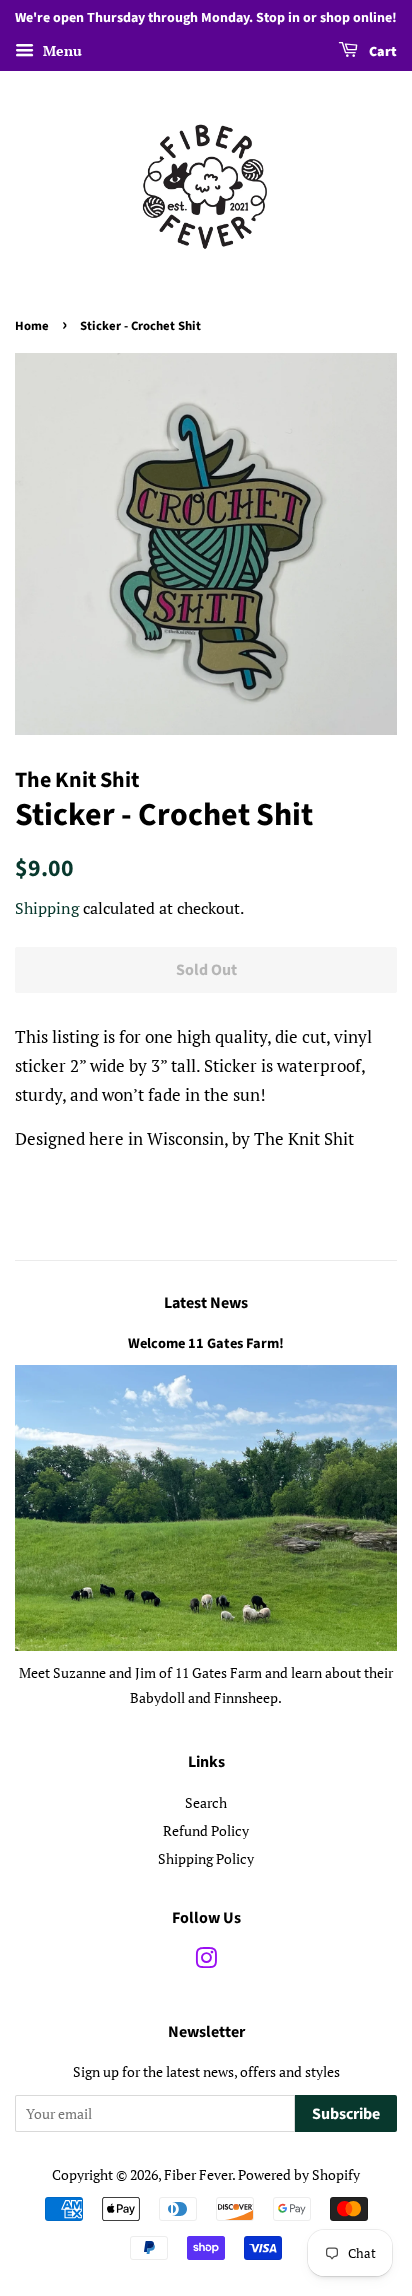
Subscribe (346, 2114)
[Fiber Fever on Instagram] (206, 1961)
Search (206, 1802)
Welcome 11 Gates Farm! (206, 1343)
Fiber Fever (198, 2174)
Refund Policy (206, 1830)
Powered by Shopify (299, 2174)
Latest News (206, 1303)
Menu (60, 50)
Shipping (47, 908)
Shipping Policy (206, 1858)
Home (32, 326)
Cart (381, 52)
